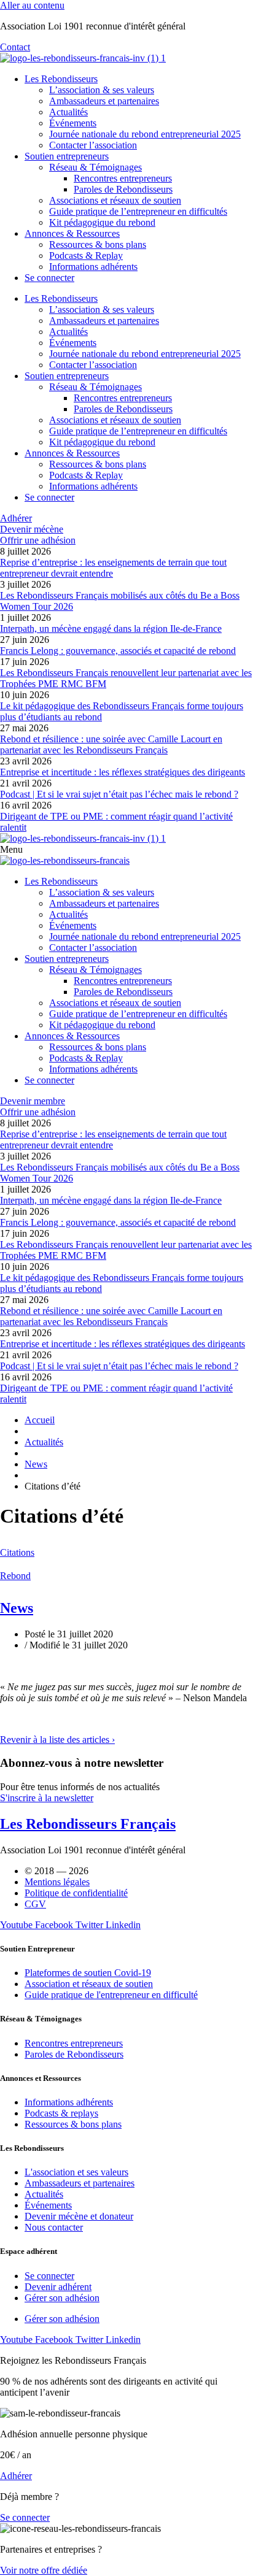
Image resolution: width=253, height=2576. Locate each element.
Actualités (68, 112)
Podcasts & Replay (86, 256)
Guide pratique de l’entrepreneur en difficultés (138, 211)
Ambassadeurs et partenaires (104, 101)
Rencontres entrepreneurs (123, 178)
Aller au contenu (32, 5)
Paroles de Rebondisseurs (123, 189)
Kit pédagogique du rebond (102, 222)
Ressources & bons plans (98, 244)
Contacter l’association (93, 145)
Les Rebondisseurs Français (88, 1824)
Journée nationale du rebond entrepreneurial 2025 (145, 134)
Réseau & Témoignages (95, 167)
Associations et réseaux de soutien (115, 200)
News (17, 1608)
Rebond (15, 1576)
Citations (17, 1552)
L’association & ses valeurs (102, 90)
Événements (73, 123)
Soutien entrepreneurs (67, 156)
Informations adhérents (93, 267)
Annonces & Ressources (72, 233)
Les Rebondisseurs (61, 79)
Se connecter (49, 278)
